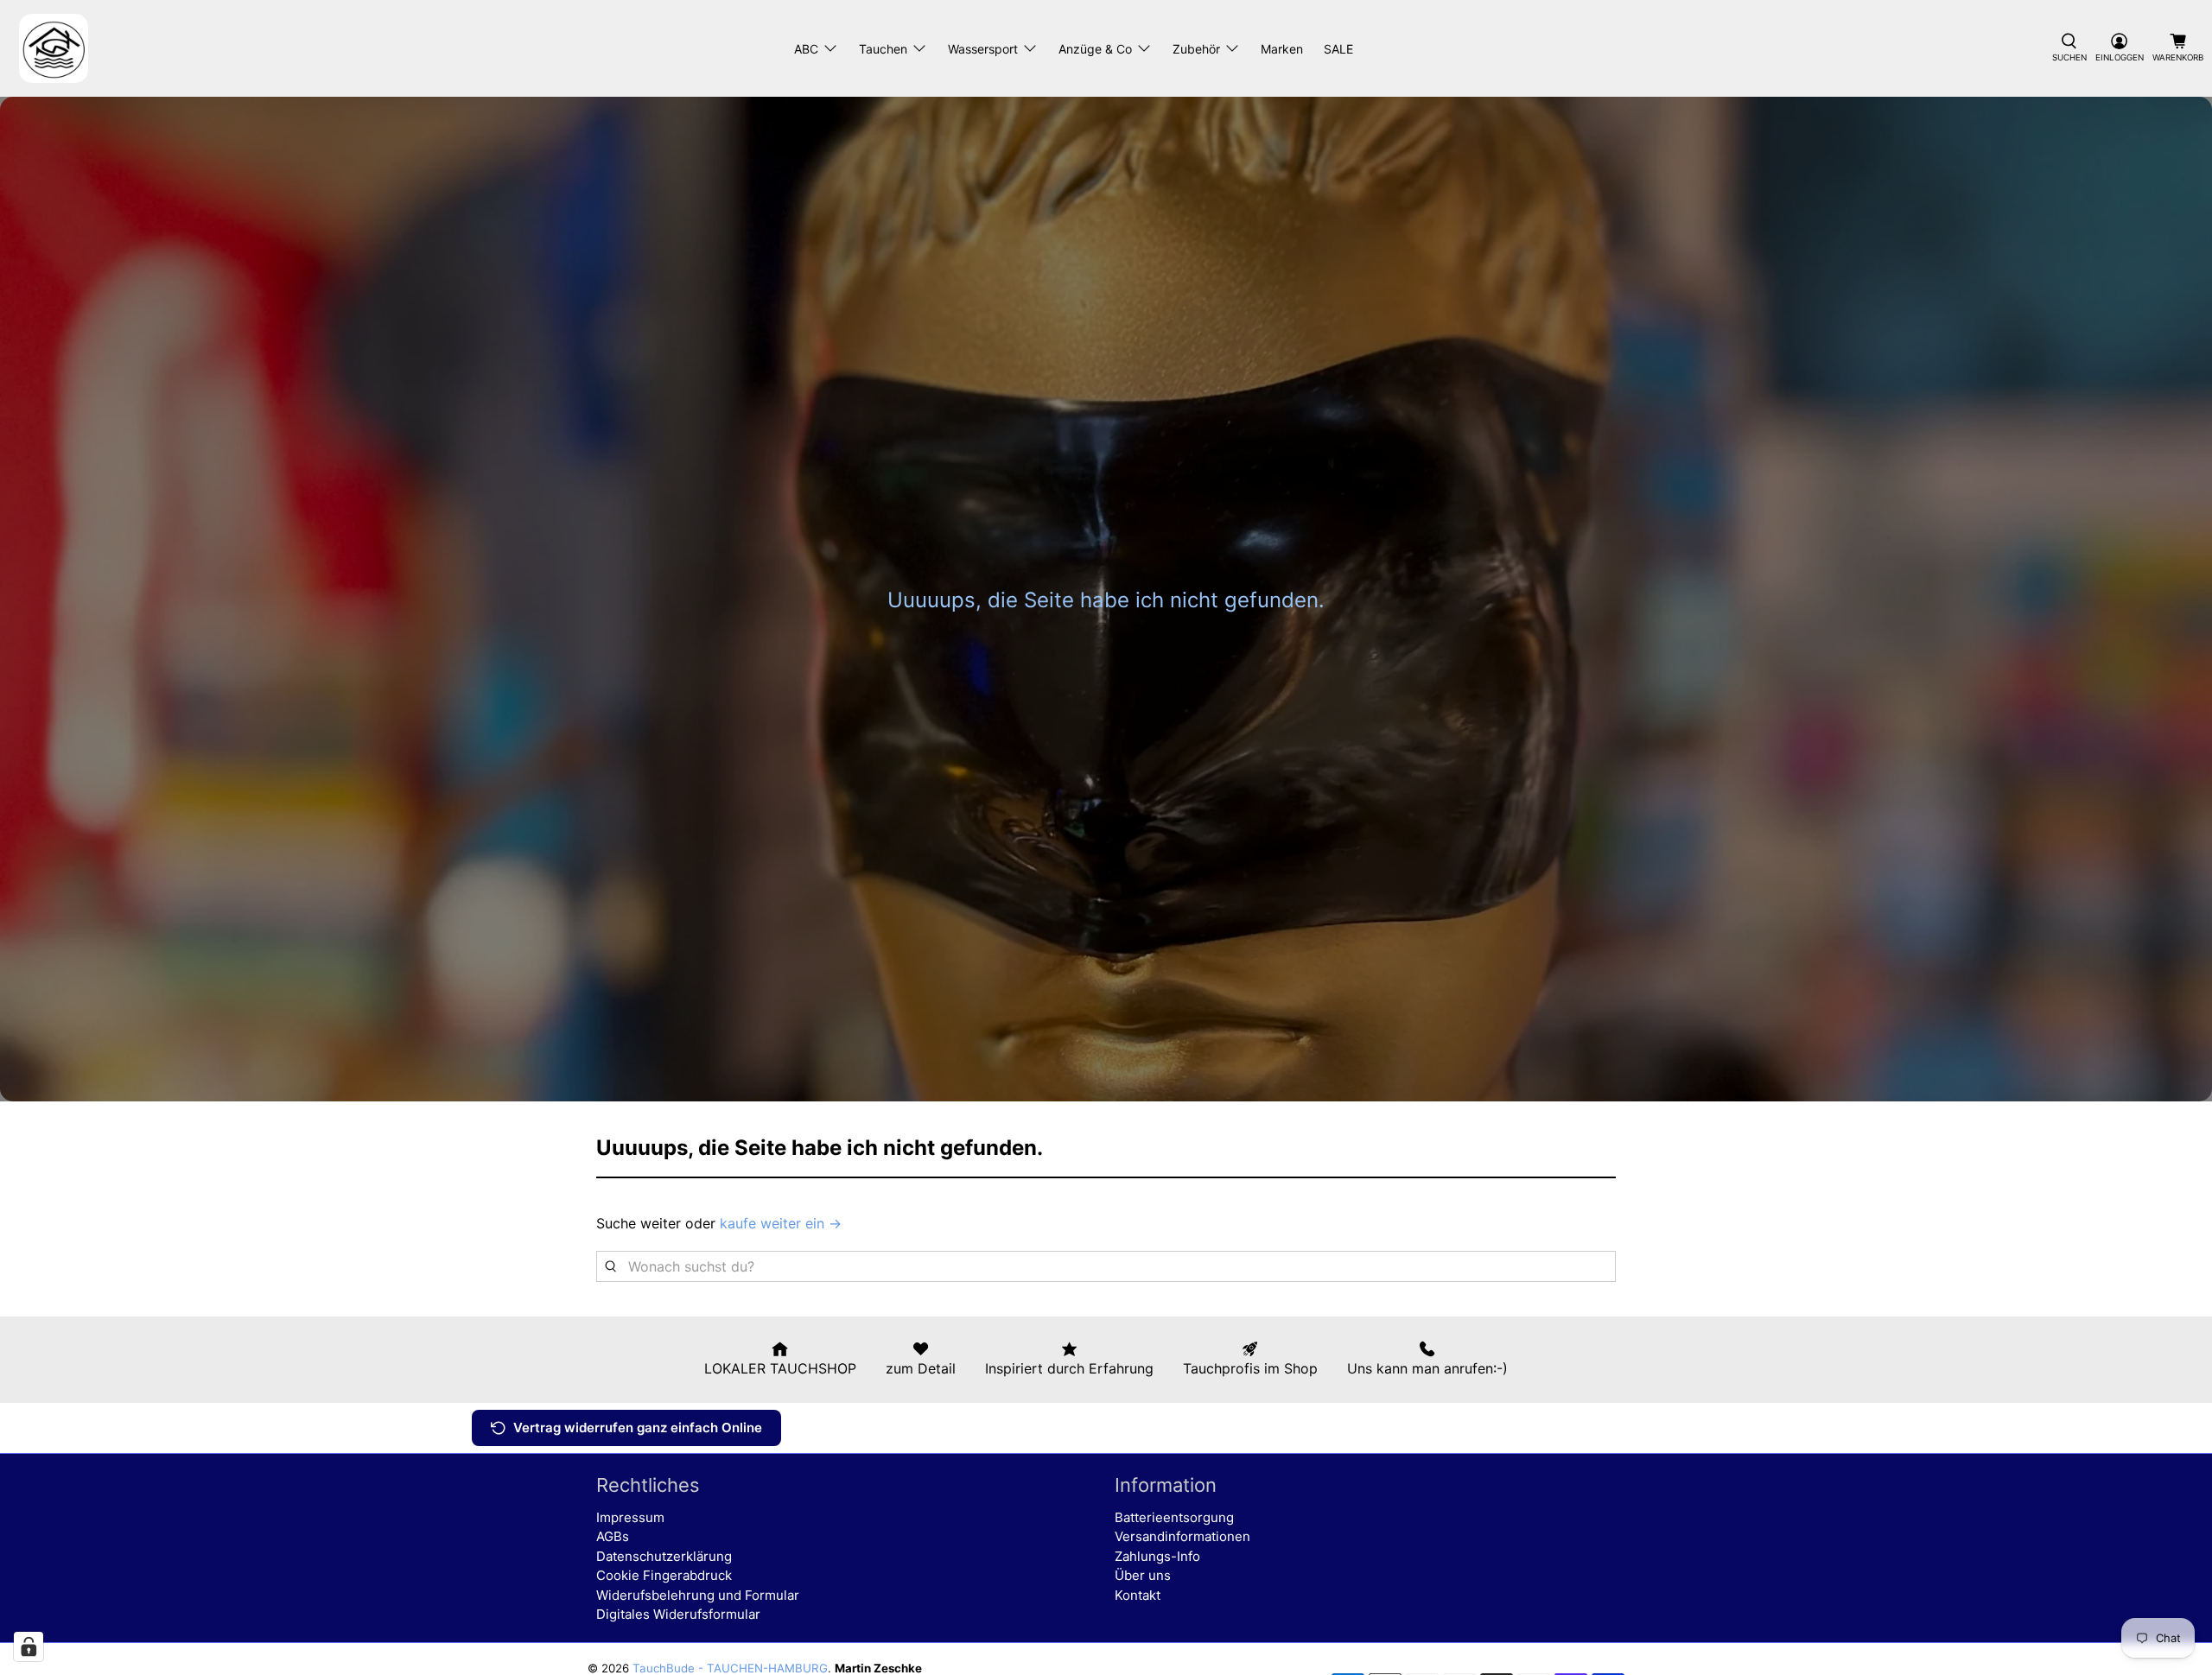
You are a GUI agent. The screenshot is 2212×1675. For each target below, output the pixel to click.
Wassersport (983, 49)
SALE (1338, 49)
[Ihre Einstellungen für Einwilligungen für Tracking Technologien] (29, 1646)
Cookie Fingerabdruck (664, 1575)
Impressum (630, 1517)
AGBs (613, 1536)
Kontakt (1138, 1595)
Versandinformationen (1182, 1536)
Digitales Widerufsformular (678, 1614)
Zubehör (1196, 49)
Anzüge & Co (1095, 49)
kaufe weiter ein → (781, 1223)
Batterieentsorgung (1174, 1517)
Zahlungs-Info (1157, 1556)
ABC (806, 49)
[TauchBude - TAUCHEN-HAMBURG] (54, 48)
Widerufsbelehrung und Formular (698, 1595)
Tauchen (883, 49)
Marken (1282, 49)
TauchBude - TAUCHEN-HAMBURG (730, 1668)
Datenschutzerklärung (664, 1556)
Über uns (1143, 1575)
